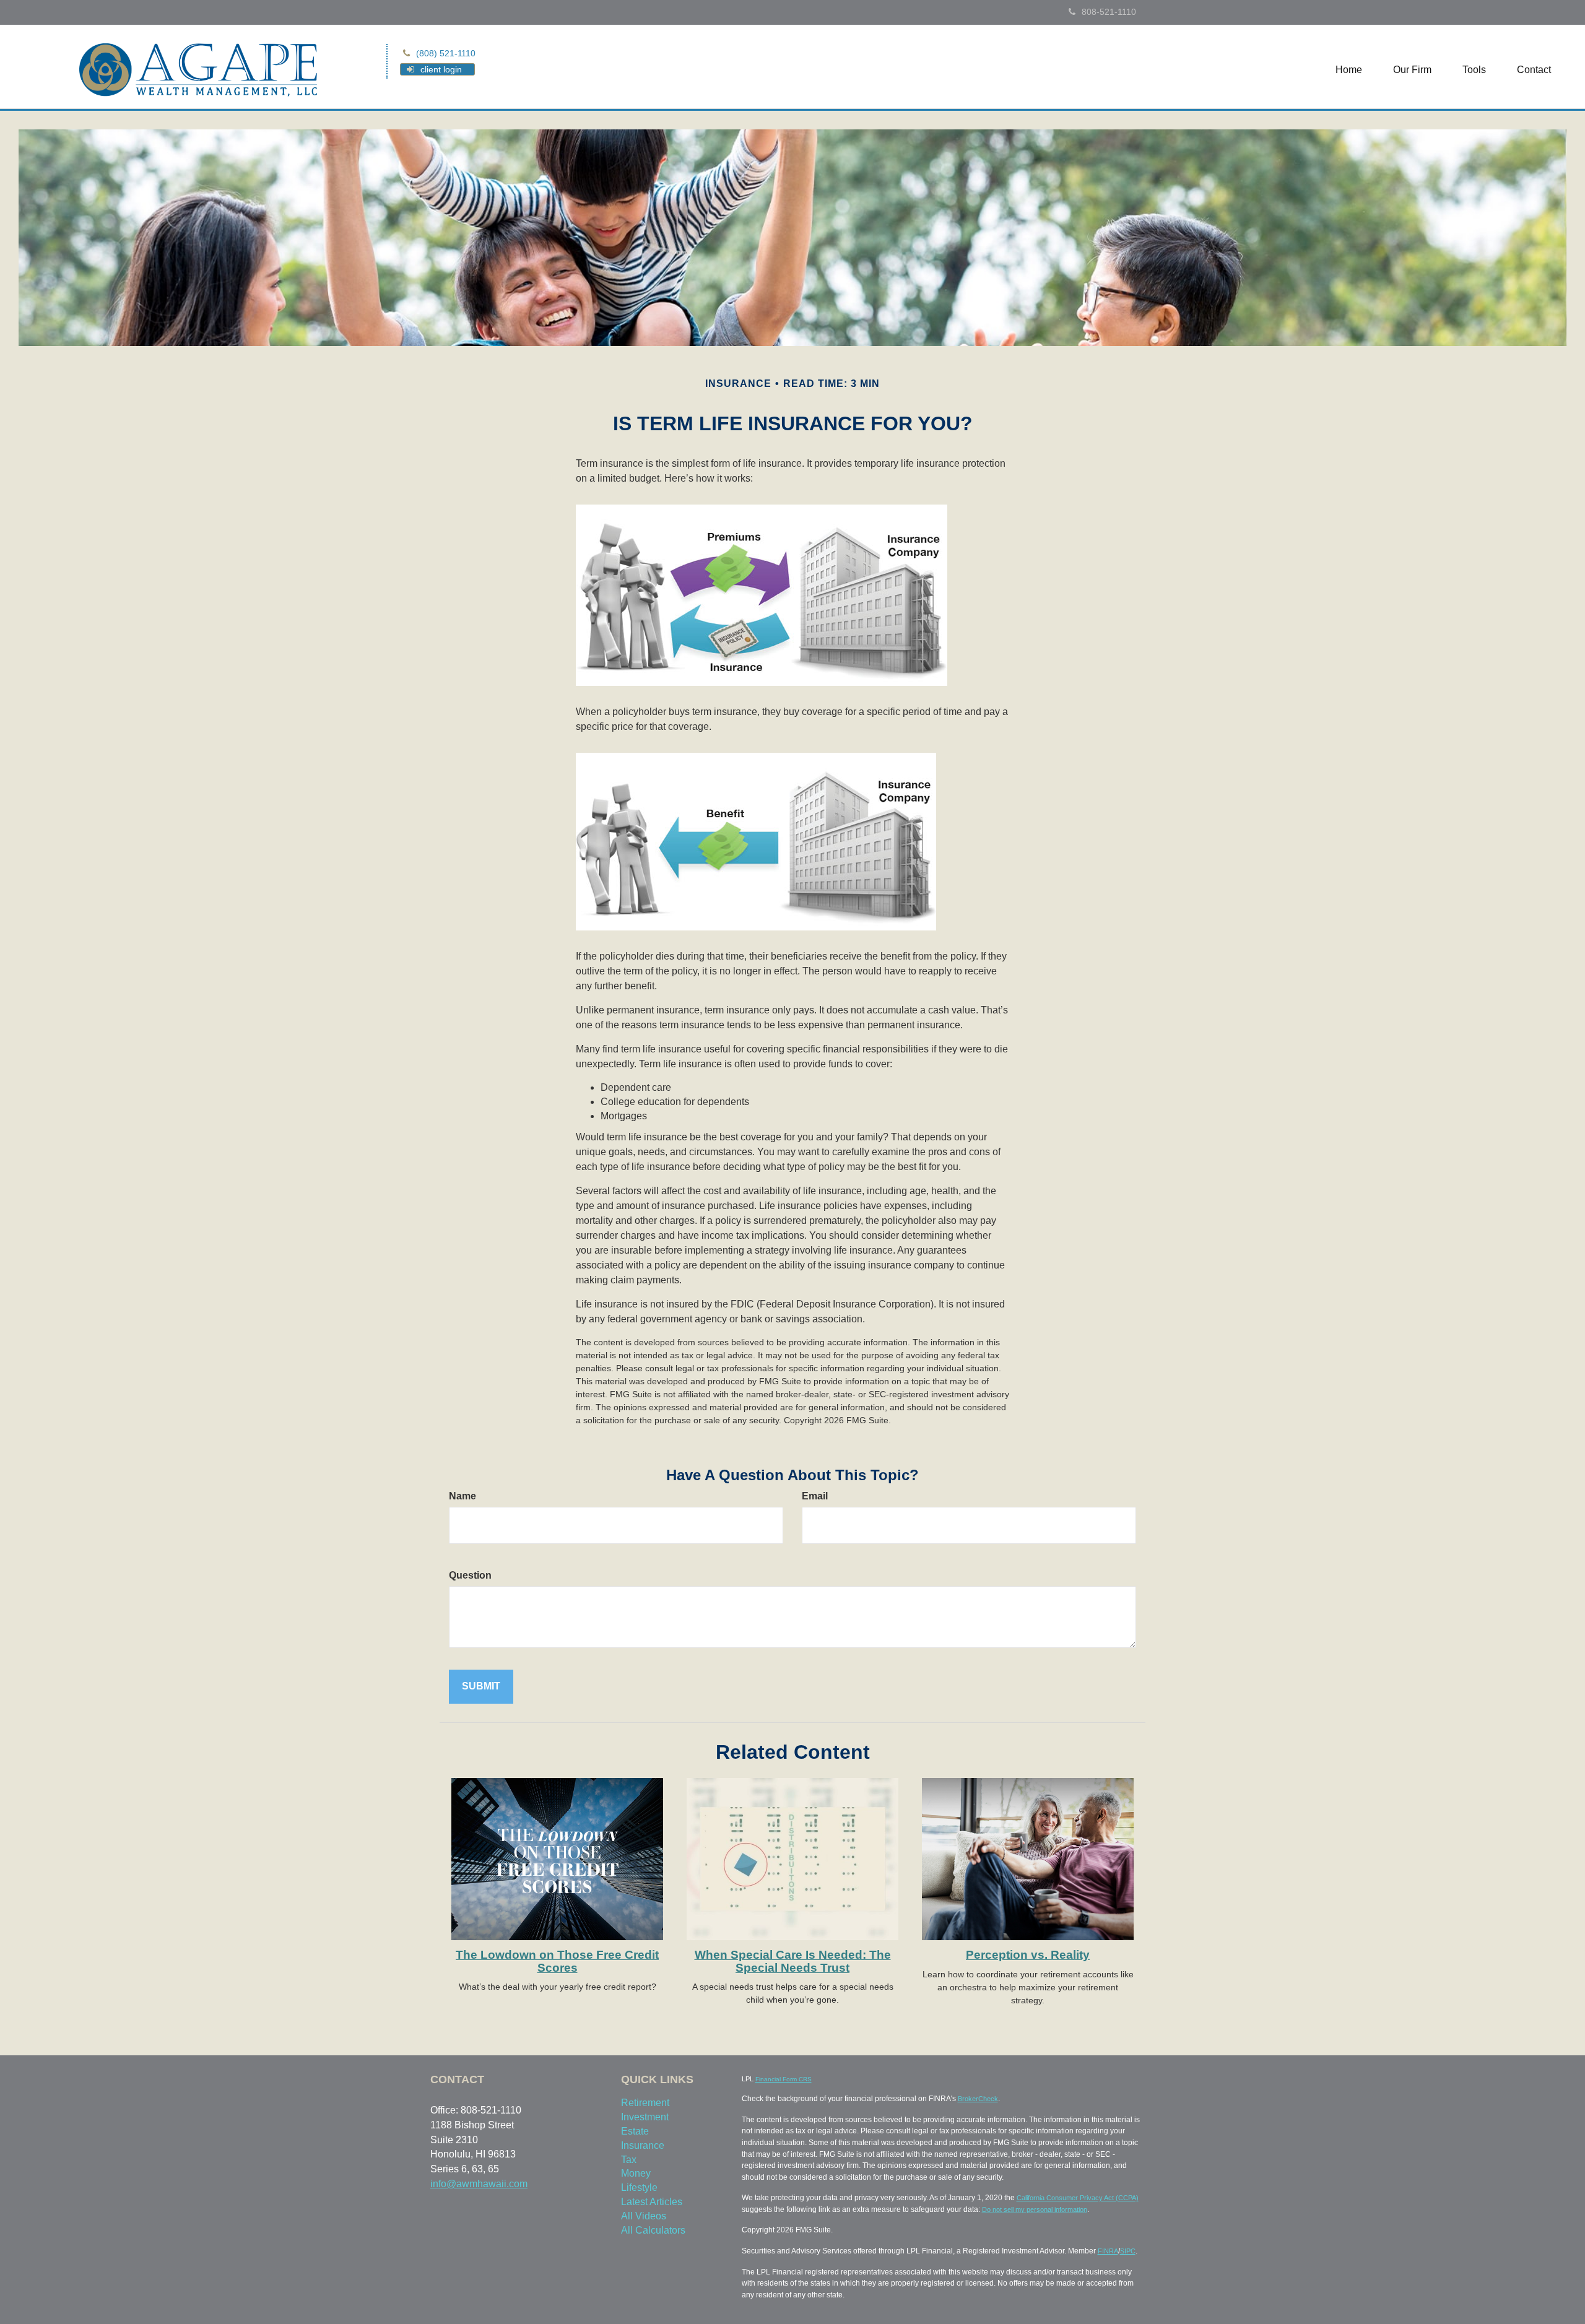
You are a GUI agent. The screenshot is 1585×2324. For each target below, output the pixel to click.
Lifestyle (639, 2187)
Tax (629, 2160)
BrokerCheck (978, 2099)
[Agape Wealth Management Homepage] (198, 68)
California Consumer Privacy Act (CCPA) (1078, 2198)
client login (441, 69)
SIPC (1128, 2251)
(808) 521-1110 (446, 53)
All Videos (644, 2216)
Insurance (643, 2145)
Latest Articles (652, 2202)
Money (636, 2173)
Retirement (645, 2103)
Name (462, 1496)
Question (470, 1575)
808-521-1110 (1109, 12)
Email (815, 1496)
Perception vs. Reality (1028, 1955)
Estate (635, 2131)
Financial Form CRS (784, 2079)
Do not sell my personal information (1035, 2209)
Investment (645, 2117)
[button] (1412, 70)
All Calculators (653, 2230)
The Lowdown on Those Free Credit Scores (557, 1961)
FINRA (1108, 2251)
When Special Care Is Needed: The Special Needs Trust (793, 1961)
